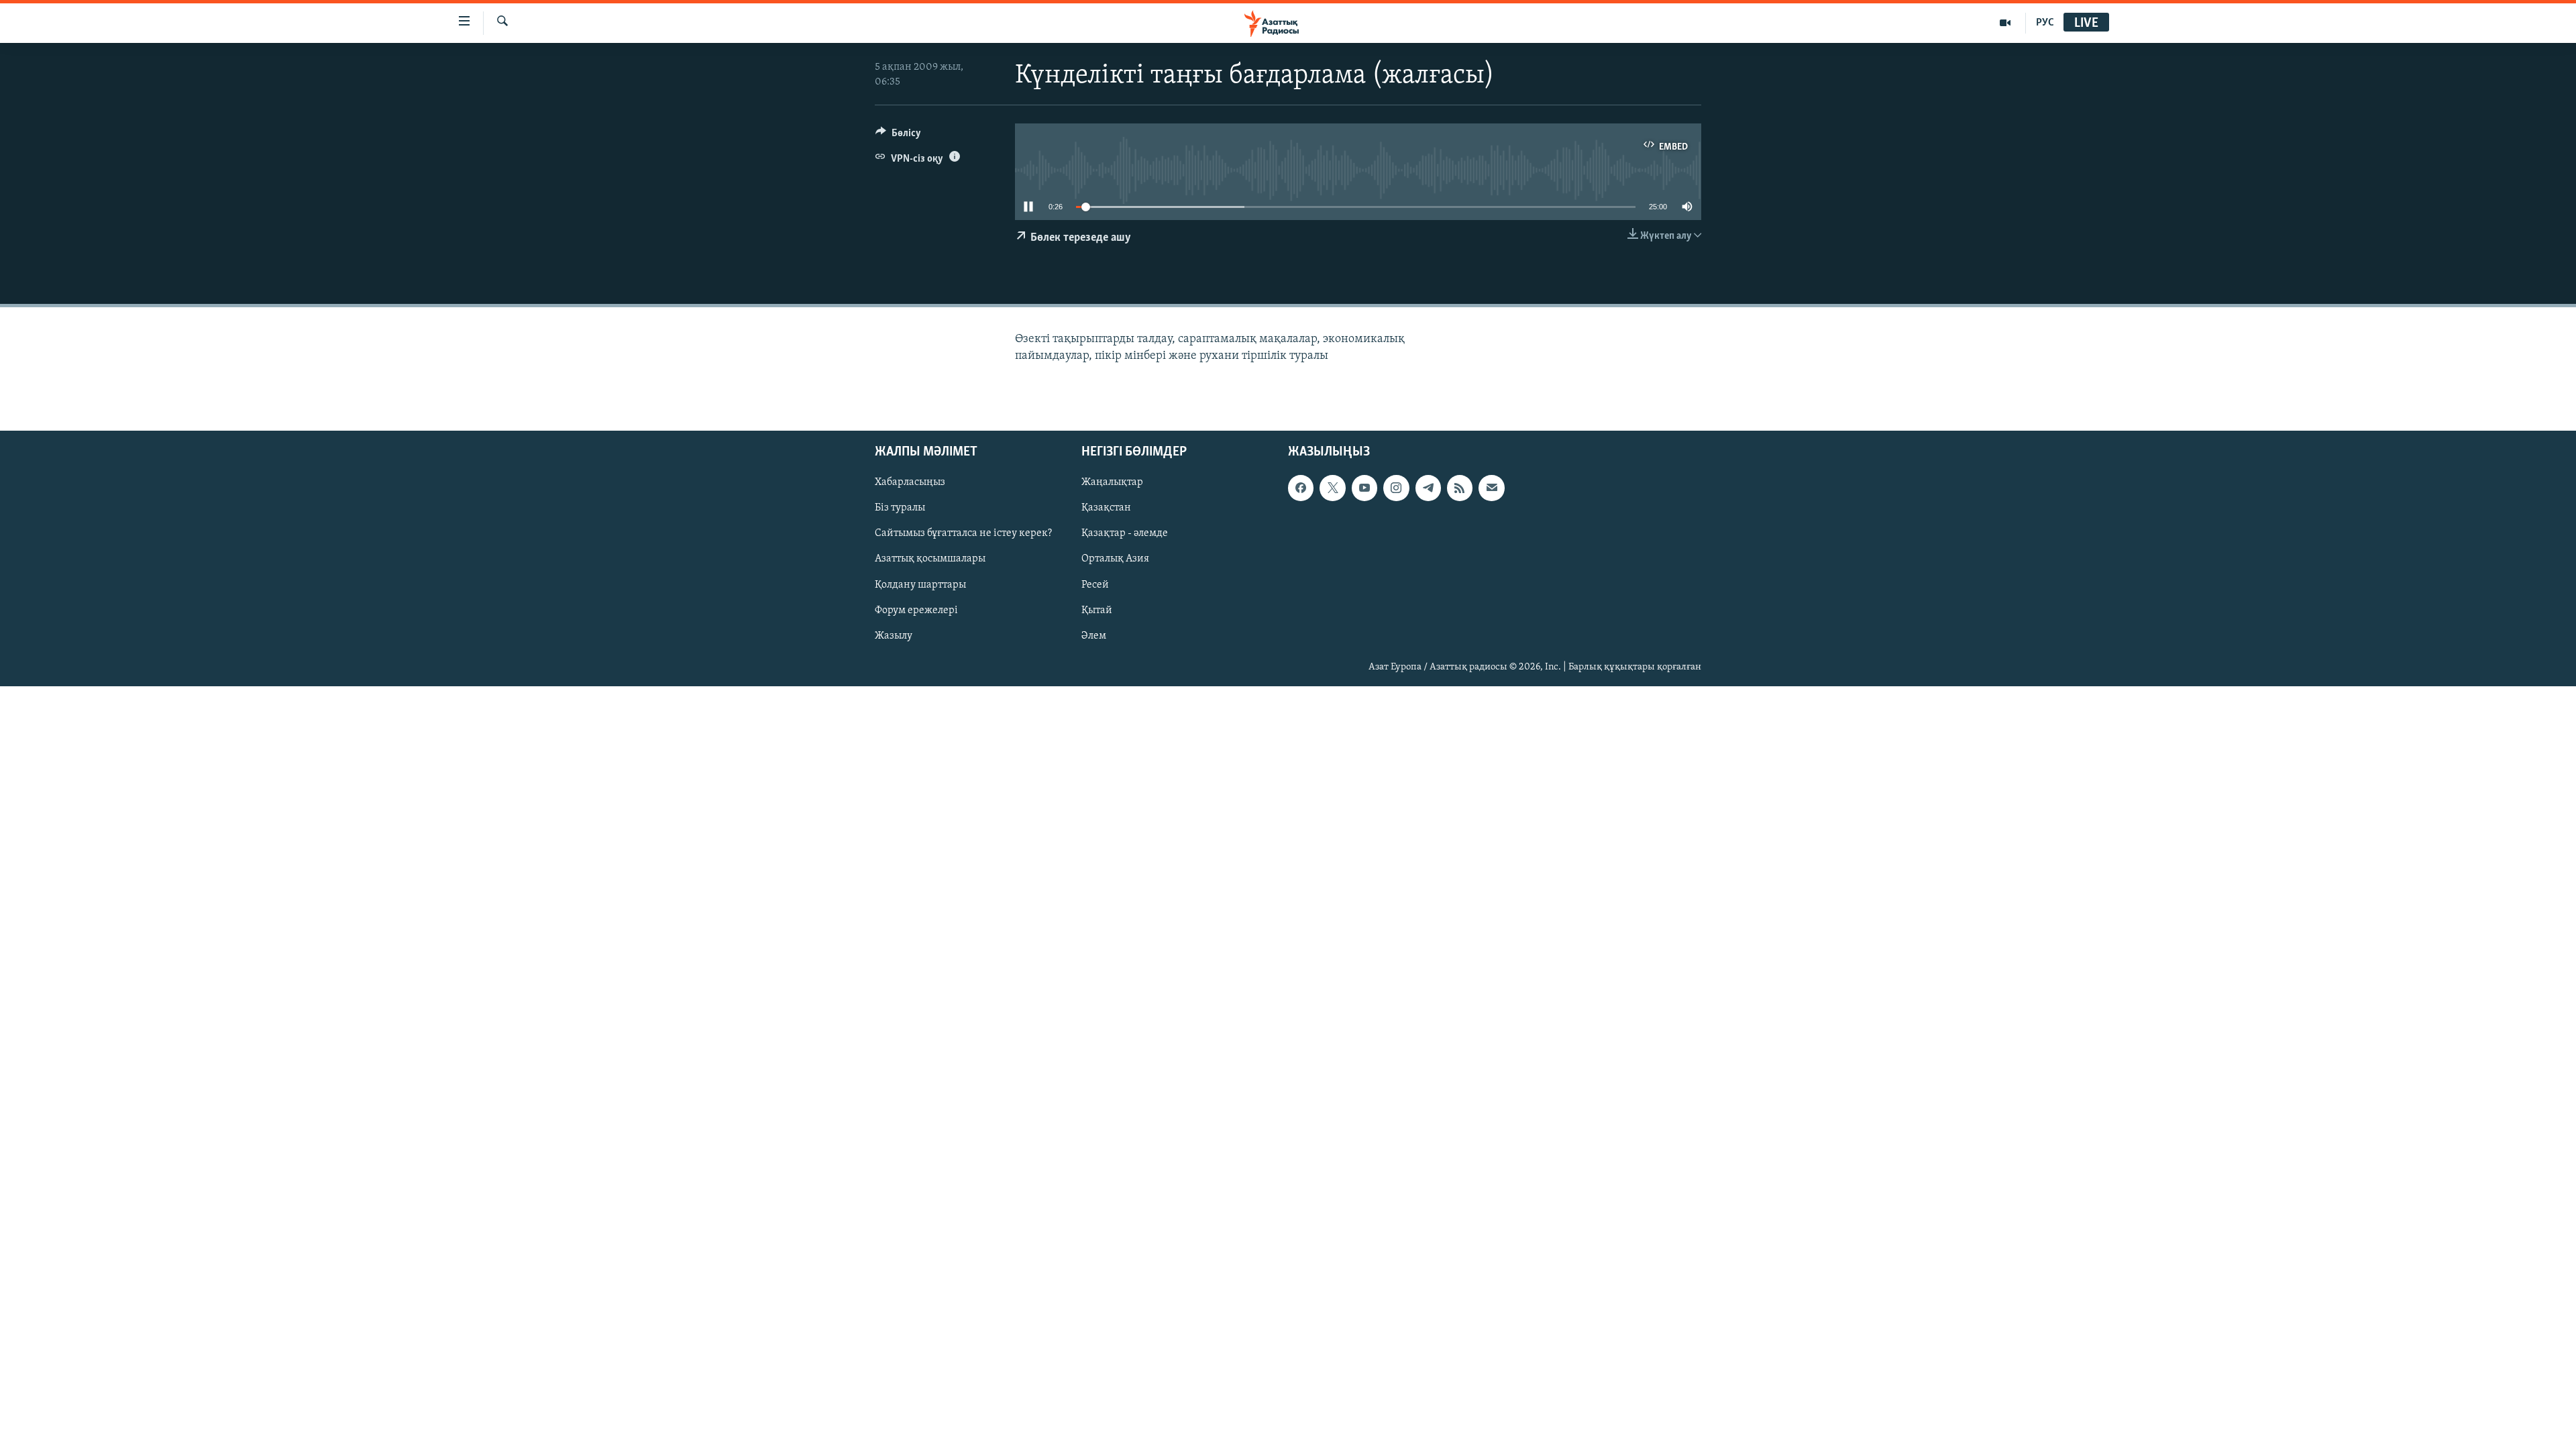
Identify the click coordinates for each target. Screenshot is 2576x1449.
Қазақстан (1106, 508)
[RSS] (1460, 488)
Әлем (1094, 636)
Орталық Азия (1115, 559)
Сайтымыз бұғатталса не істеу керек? (963, 533)
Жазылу (894, 636)
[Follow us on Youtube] (1364, 488)
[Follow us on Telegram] (1428, 488)
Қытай (1097, 610)
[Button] (898, 136)
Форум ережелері (916, 610)
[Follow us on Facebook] (1301, 488)
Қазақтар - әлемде (1125, 533)
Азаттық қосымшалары (930, 559)
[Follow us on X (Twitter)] (1332, 488)
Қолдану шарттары (920, 584)
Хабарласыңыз (910, 482)
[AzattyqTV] (2005, 23)
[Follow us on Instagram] (1396, 488)
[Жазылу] (1491, 488)
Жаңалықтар (1112, 482)
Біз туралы (900, 508)
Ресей (1095, 584)
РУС (2045, 23)
